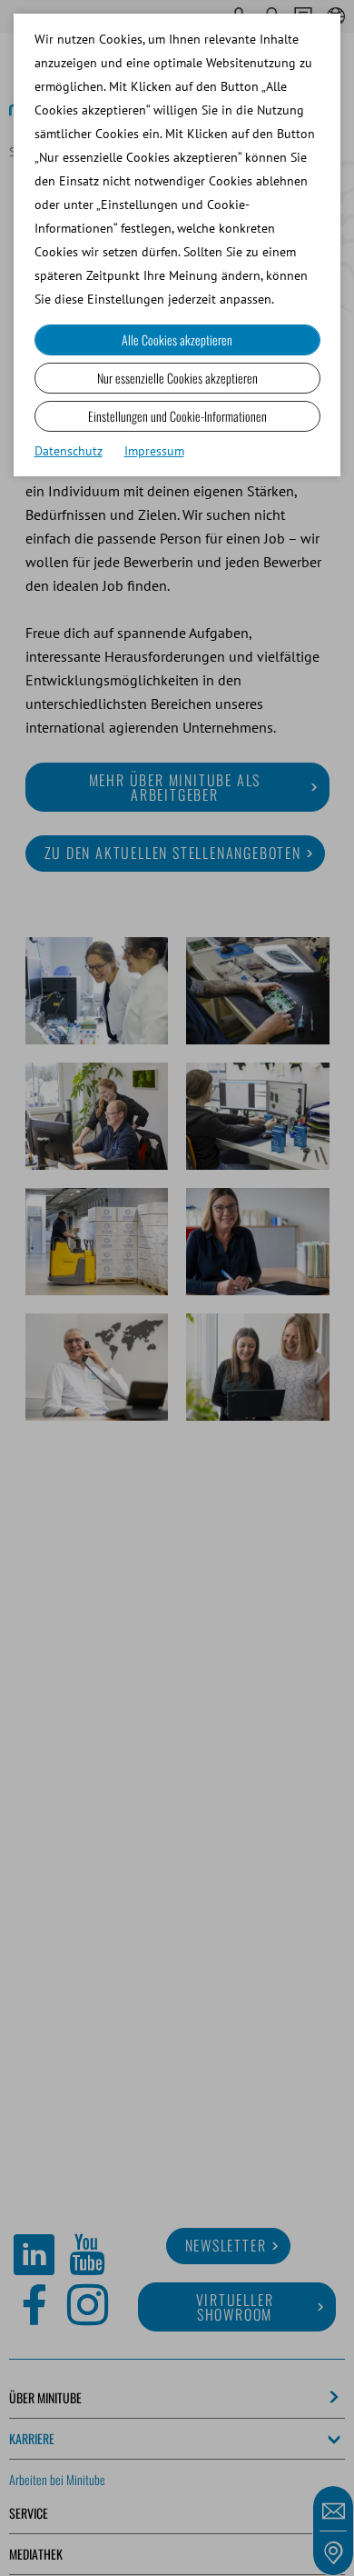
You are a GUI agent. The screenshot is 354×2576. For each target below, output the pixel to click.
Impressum (154, 451)
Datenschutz (69, 451)
